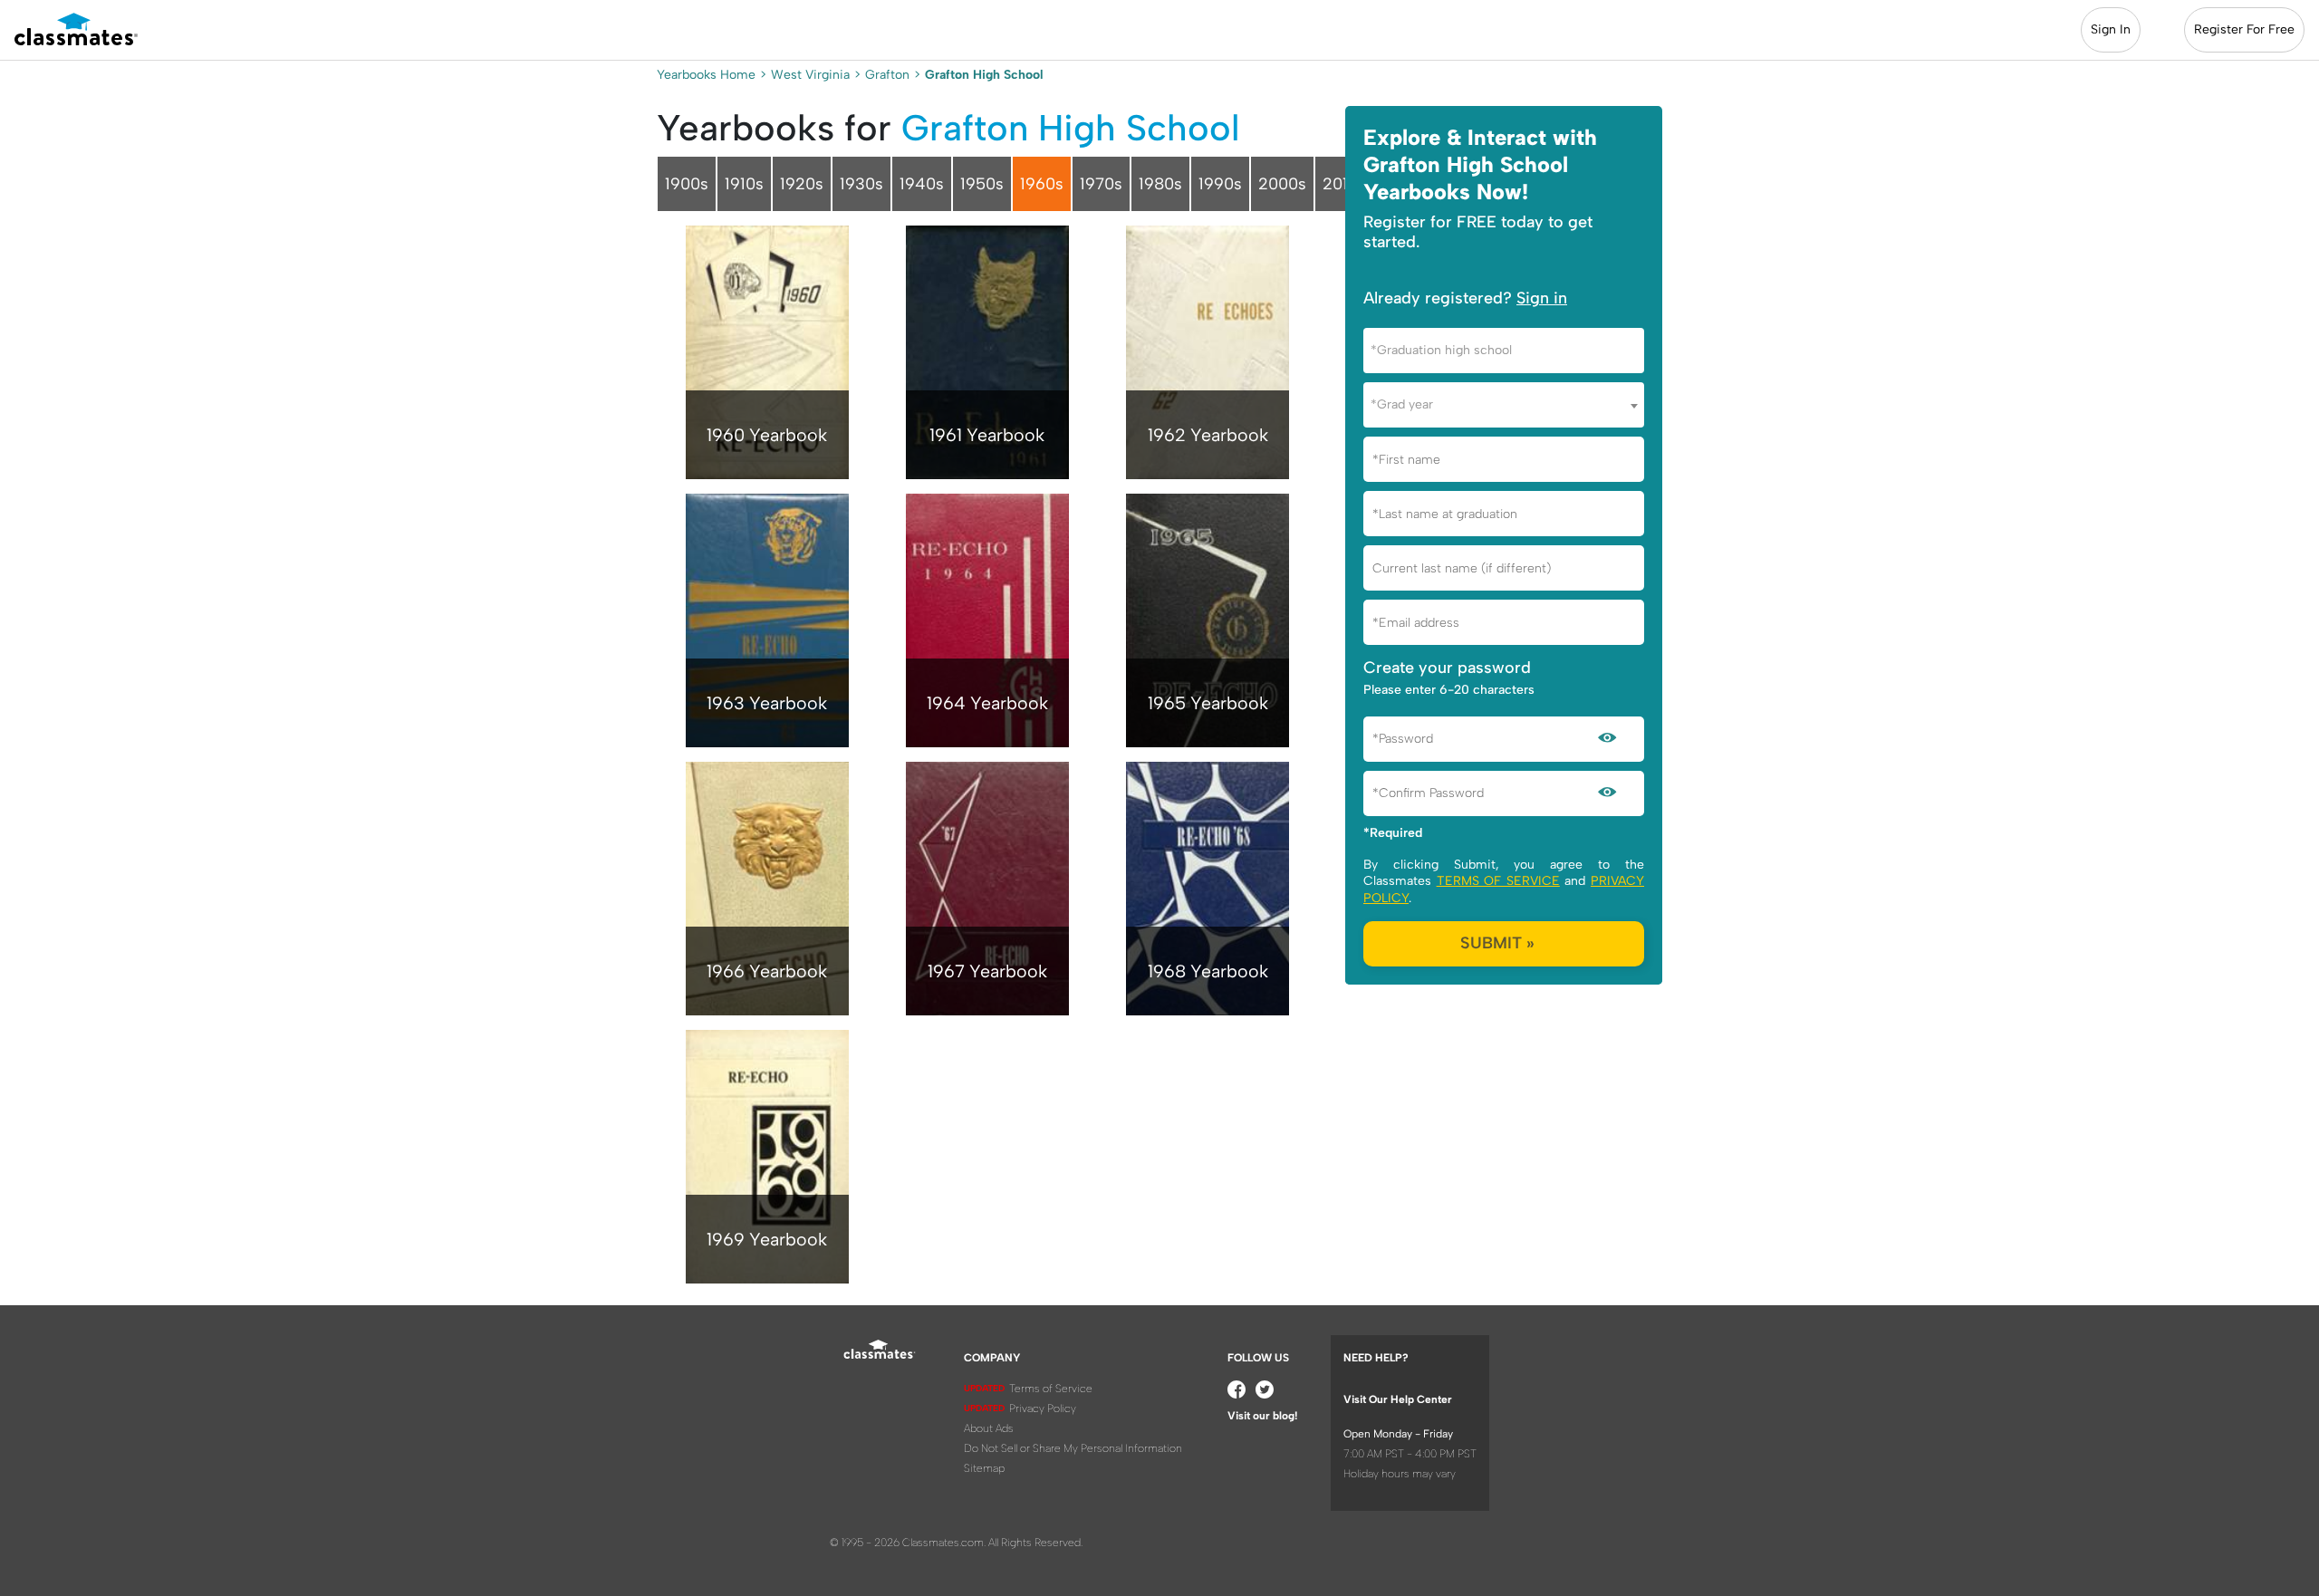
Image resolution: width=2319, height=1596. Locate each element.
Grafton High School (1070, 128)
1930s (861, 184)
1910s (744, 184)
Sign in (1542, 298)
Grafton (887, 75)
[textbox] (1504, 350)
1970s (1101, 184)
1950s (982, 184)
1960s (1042, 184)
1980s (1160, 184)
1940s (922, 184)
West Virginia (810, 75)
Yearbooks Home (706, 75)
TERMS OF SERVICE (1498, 881)
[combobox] (1504, 351)
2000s (1282, 184)
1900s (687, 184)
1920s (802, 184)
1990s (1220, 184)
